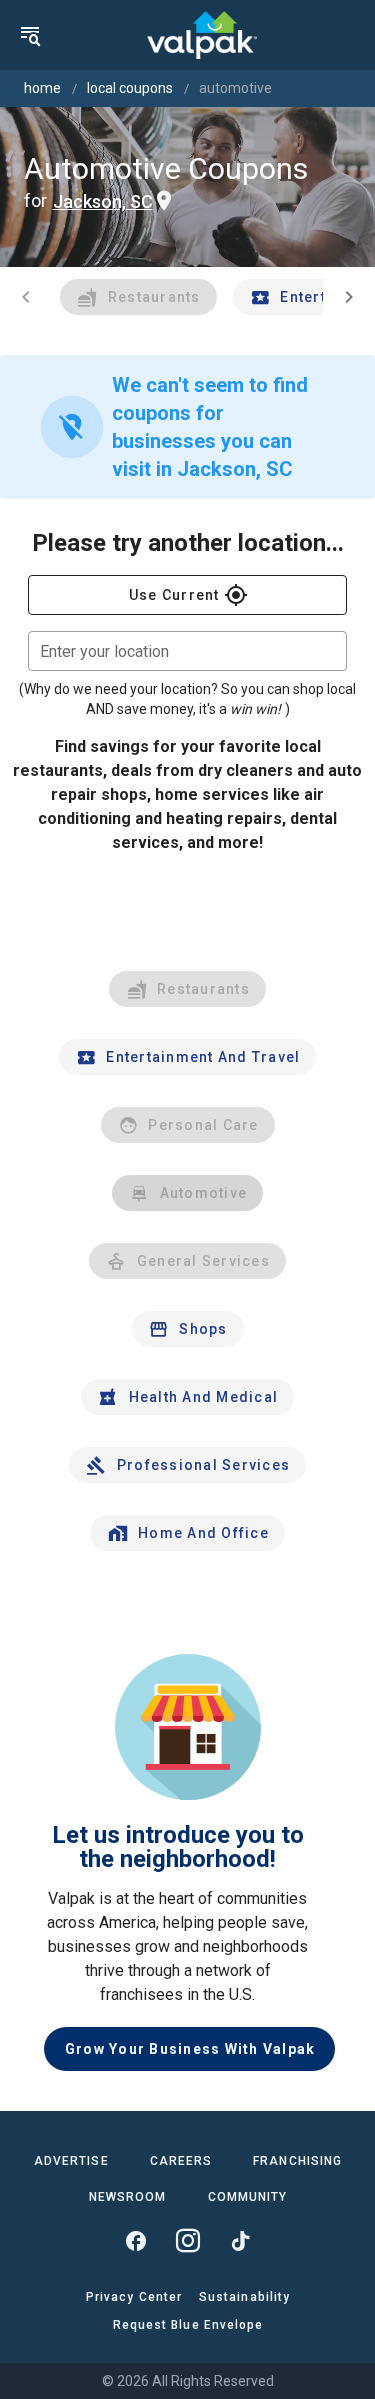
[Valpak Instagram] (188, 2241)
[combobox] (187, 651)
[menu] (30, 35)
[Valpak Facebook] (136, 2241)
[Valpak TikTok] (240, 2241)
